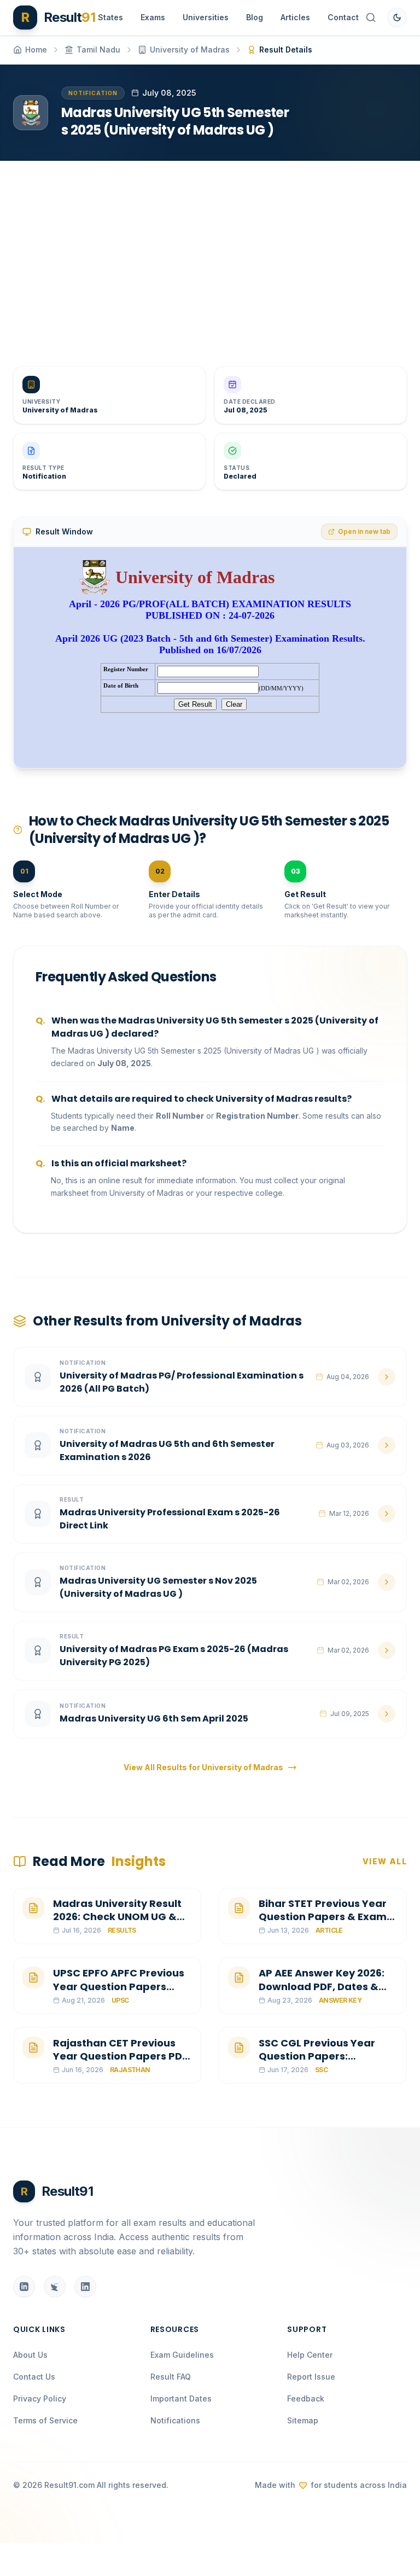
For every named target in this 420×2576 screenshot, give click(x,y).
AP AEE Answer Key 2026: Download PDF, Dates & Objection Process (322, 1987)
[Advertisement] (210, 255)
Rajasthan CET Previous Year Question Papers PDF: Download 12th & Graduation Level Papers (122, 2063)
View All (385, 1861)
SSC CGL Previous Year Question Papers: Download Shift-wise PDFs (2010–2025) (326, 2063)
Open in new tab (364, 531)
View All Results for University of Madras (203, 1767)
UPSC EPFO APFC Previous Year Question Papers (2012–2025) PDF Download (119, 1993)
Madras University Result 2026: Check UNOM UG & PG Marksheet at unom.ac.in (117, 1924)
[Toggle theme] (397, 18)
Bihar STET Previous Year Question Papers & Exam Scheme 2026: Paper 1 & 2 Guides (324, 1924)
